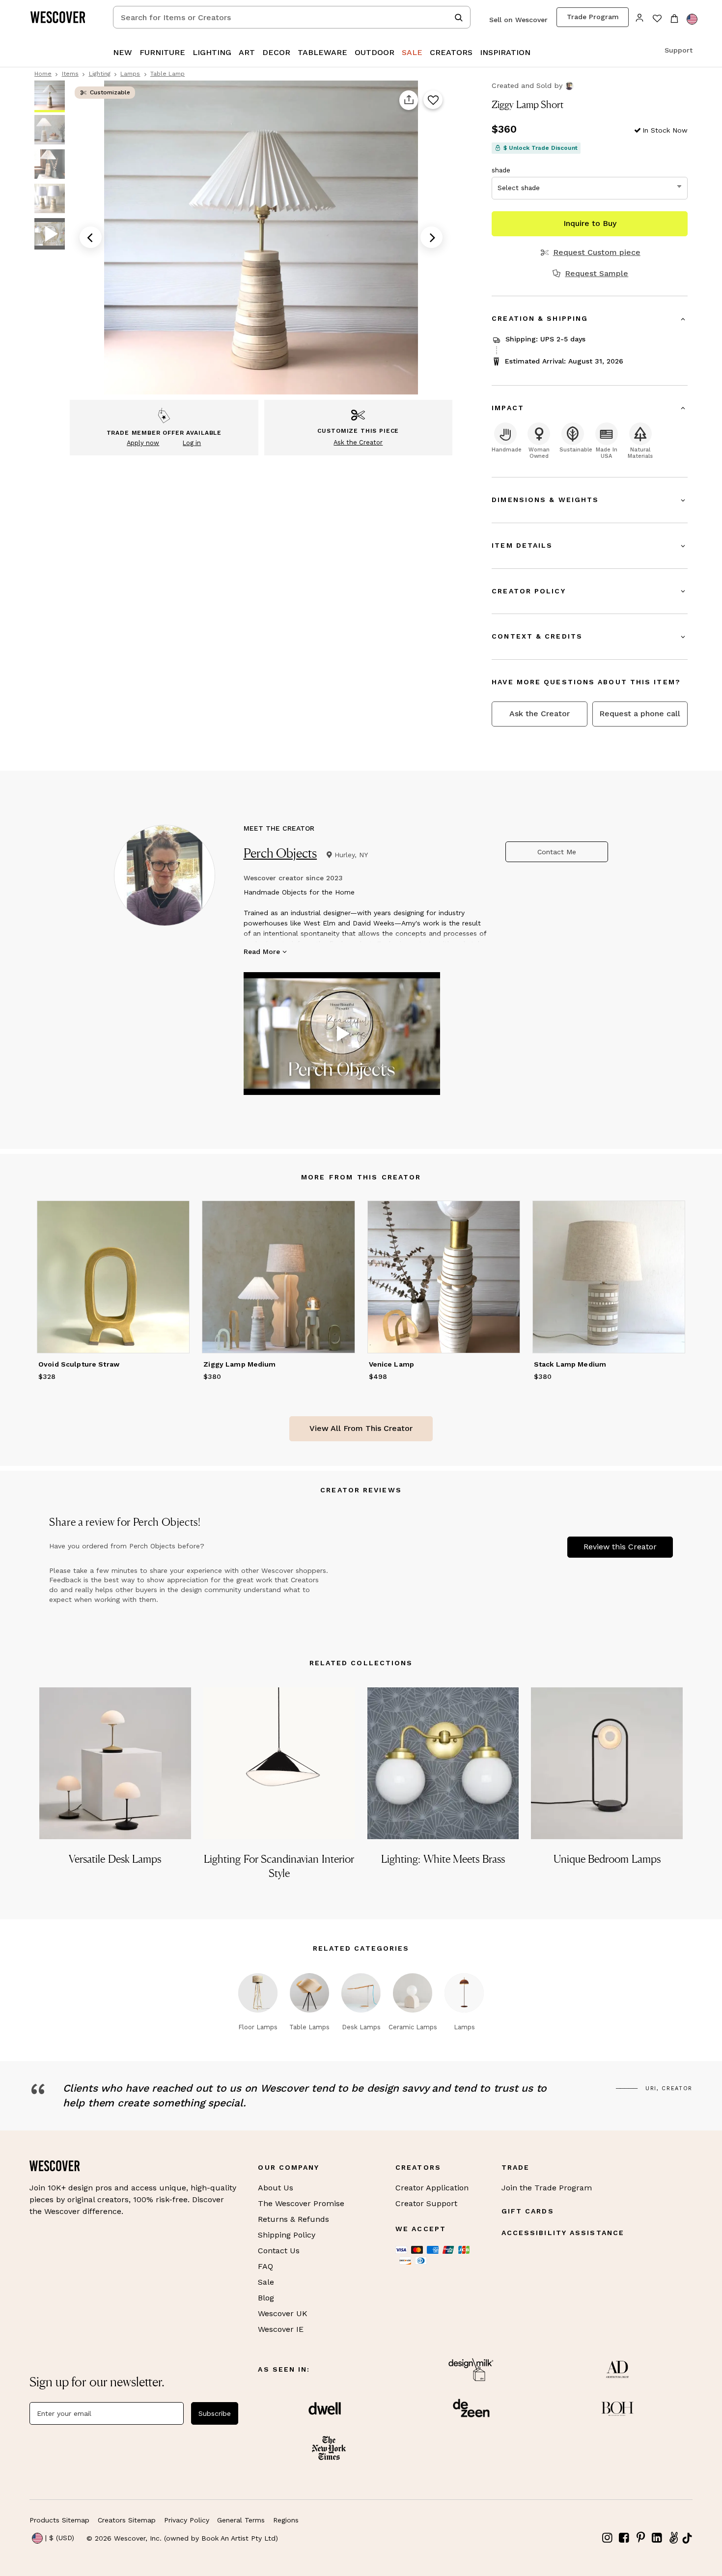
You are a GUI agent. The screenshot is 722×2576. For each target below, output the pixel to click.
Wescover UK (283, 2313)
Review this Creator (620, 1547)
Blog (266, 2298)
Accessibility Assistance (563, 2233)
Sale (266, 2282)
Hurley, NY (351, 855)
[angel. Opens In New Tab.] (673, 2538)
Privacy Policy (187, 2520)
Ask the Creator (540, 714)
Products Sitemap (59, 2520)
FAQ (265, 2266)
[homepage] (61, 17)
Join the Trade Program (547, 2188)
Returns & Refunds (293, 2219)
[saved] (657, 19)
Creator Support (426, 2203)
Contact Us (279, 2251)
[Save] (433, 100)
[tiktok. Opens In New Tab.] (687, 2538)
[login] (640, 17)
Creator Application (432, 2188)
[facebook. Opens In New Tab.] (624, 2538)
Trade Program (593, 17)
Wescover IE (281, 2329)
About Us (276, 2188)
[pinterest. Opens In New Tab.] (640, 2538)
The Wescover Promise (301, 2203)
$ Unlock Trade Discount (541, 148)
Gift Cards (528, 2211)
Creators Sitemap (127, 2520)
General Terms (241, 2520)
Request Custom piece (597, 252)
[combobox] (292, 17)
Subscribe (215, 2413)
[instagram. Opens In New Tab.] (608, 2538)
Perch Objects (280, 853)
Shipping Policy (287, 2235)
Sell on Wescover (518, 20)
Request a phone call (640, 714)
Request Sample (597, 274)
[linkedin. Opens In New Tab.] (657, 2538)
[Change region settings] (692, 19)
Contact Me (557, 852)
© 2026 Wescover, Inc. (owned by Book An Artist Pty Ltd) (182, 2538)
